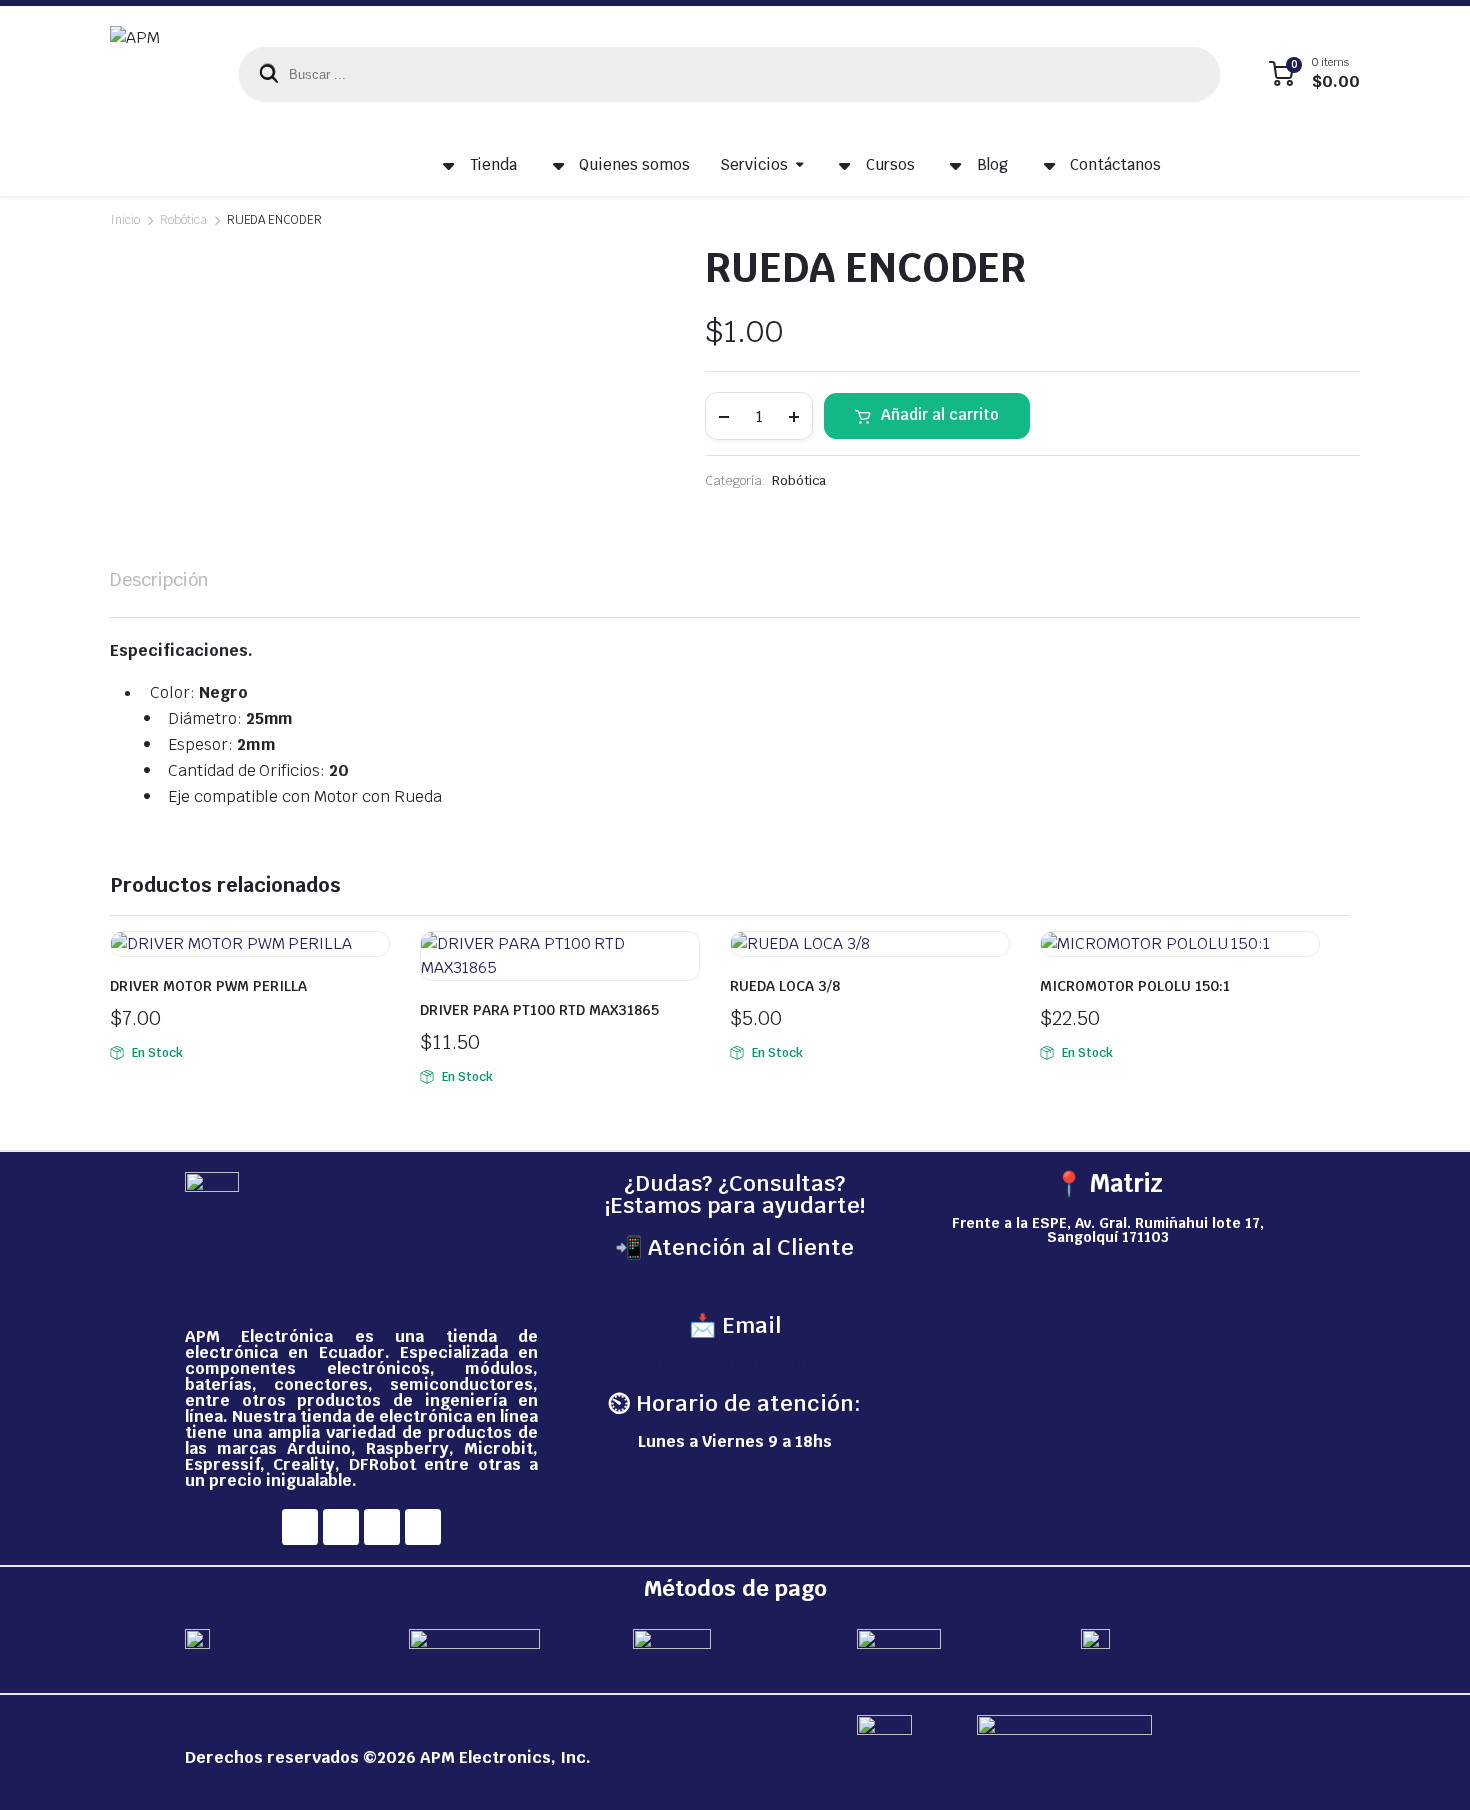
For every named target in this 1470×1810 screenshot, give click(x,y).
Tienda (494, 164)
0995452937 (734, 1285)
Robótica (183, 220)
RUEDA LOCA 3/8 (785, 986)
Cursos (890, 164)
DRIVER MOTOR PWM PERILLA (208, 986)
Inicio (125, 220)
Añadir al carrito (940, 414)
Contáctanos (1115, 164)
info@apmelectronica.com (734, 1363)
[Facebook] (300, 1527)
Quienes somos (634, 164)
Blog (993, 164)
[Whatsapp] (423, 1527)
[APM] (154, 73)
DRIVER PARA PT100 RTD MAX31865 (539, 1010)
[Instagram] (341, 1527)
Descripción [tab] (159, 579)
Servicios (754, 164)
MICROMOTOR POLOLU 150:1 (1135, 986)
